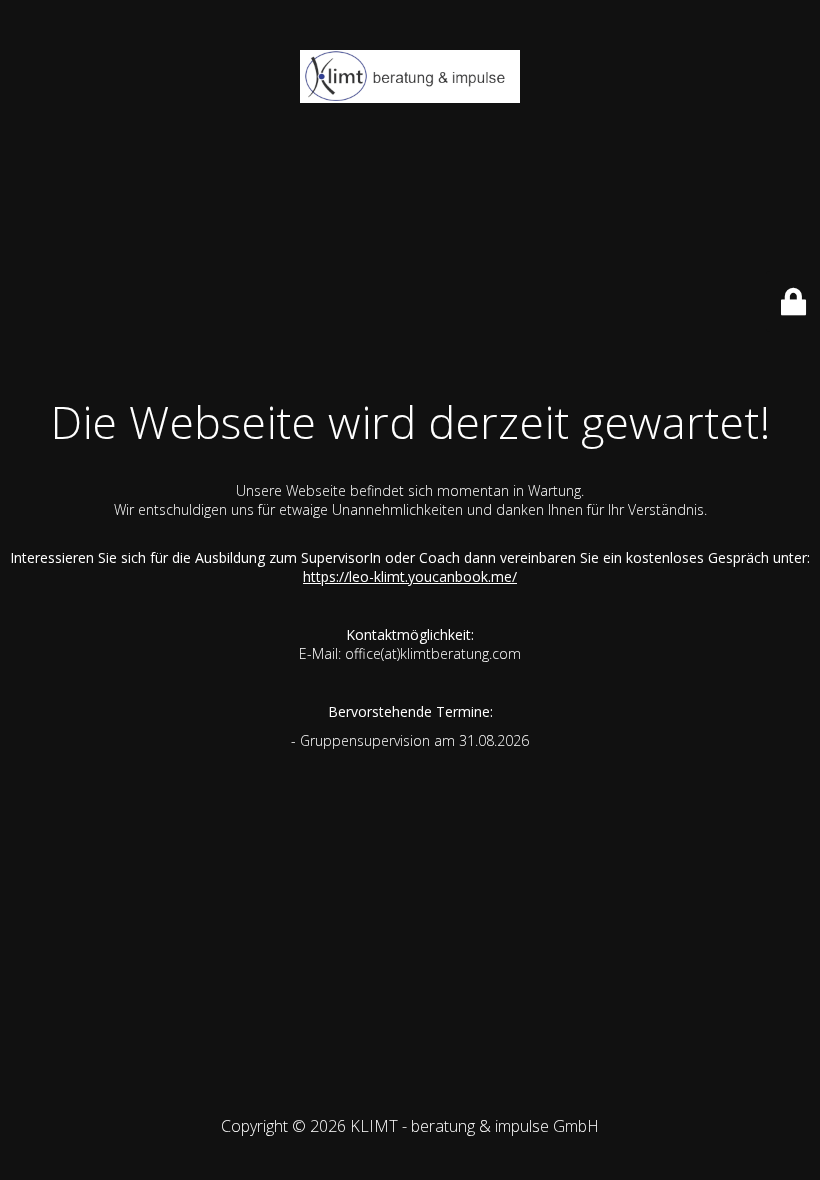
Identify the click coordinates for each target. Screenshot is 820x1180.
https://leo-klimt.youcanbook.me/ (410, 576)
